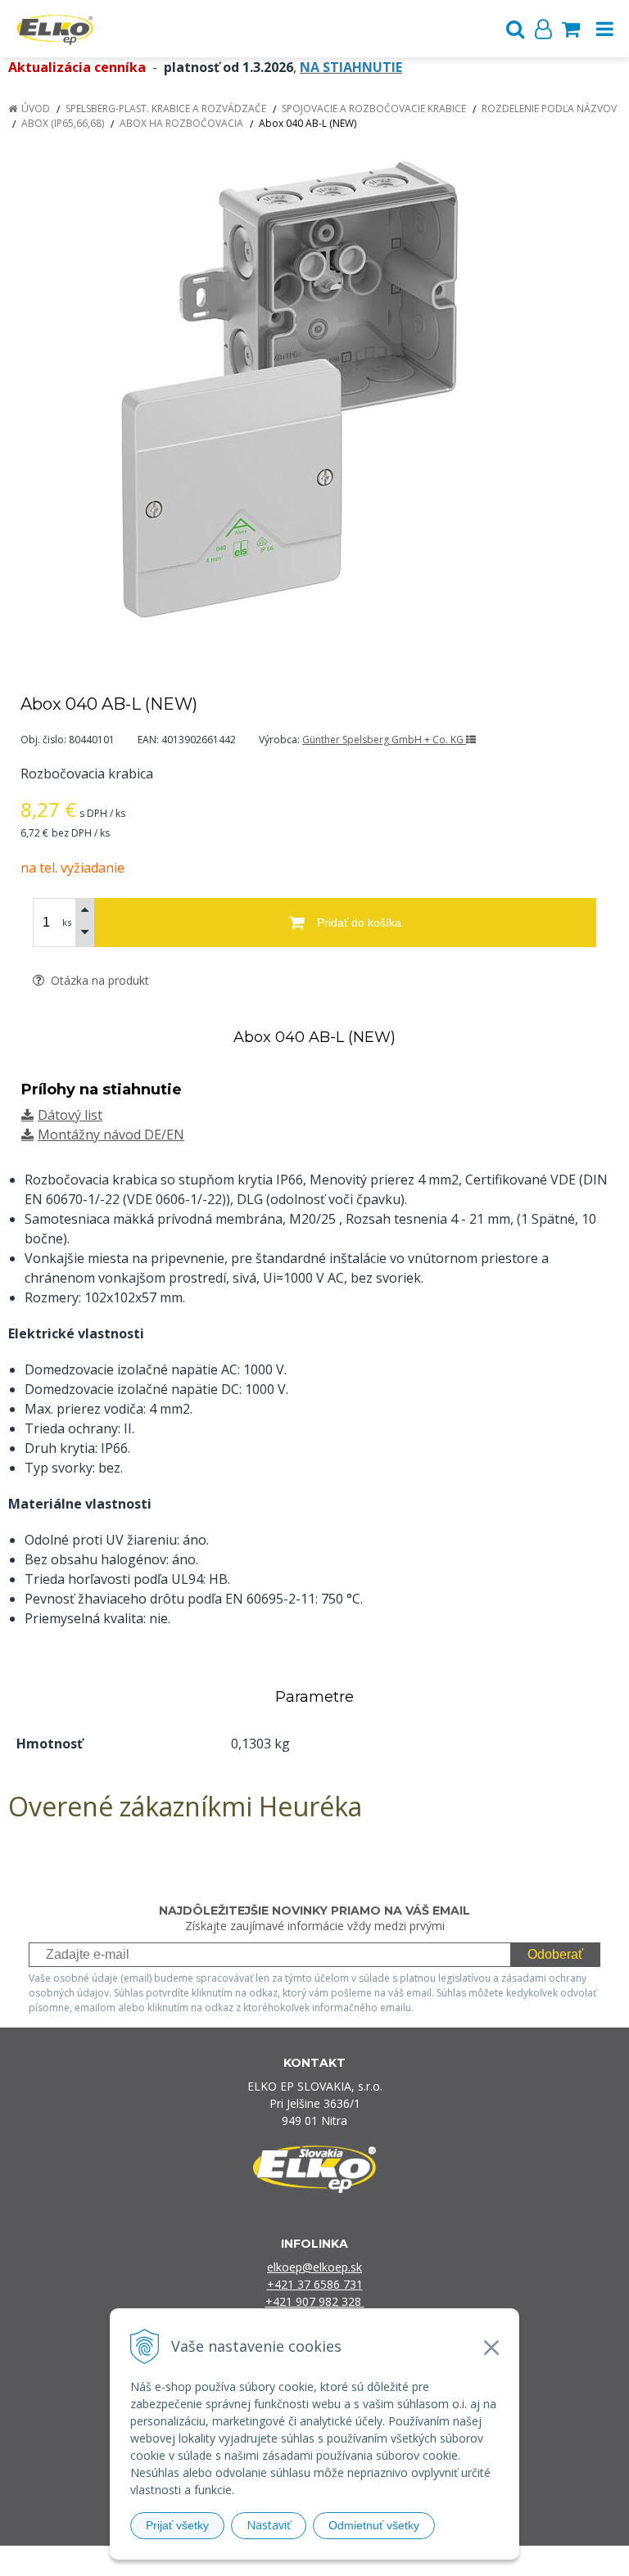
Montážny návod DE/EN (111, 1135)
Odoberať (555, 1954)
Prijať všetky (177, 2525)
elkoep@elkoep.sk (314, 2267)
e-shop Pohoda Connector (377, 2561)
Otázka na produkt (98, 980)
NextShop (286, 2561)
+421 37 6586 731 (315, 2284)
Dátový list (70, 1115)
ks (67, 922)
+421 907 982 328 (315, 2301)
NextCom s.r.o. (483, 2561)
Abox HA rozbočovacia (181, 123)
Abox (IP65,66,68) (63, 123)
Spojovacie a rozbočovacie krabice (374, 108)
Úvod (36, 108)
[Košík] (571, 29)
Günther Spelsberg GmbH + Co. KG (384, 740)
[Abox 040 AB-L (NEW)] (314, 393)
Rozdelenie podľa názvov (549, 108)
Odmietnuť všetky (374, 2525)
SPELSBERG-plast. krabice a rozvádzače (166, 108)
